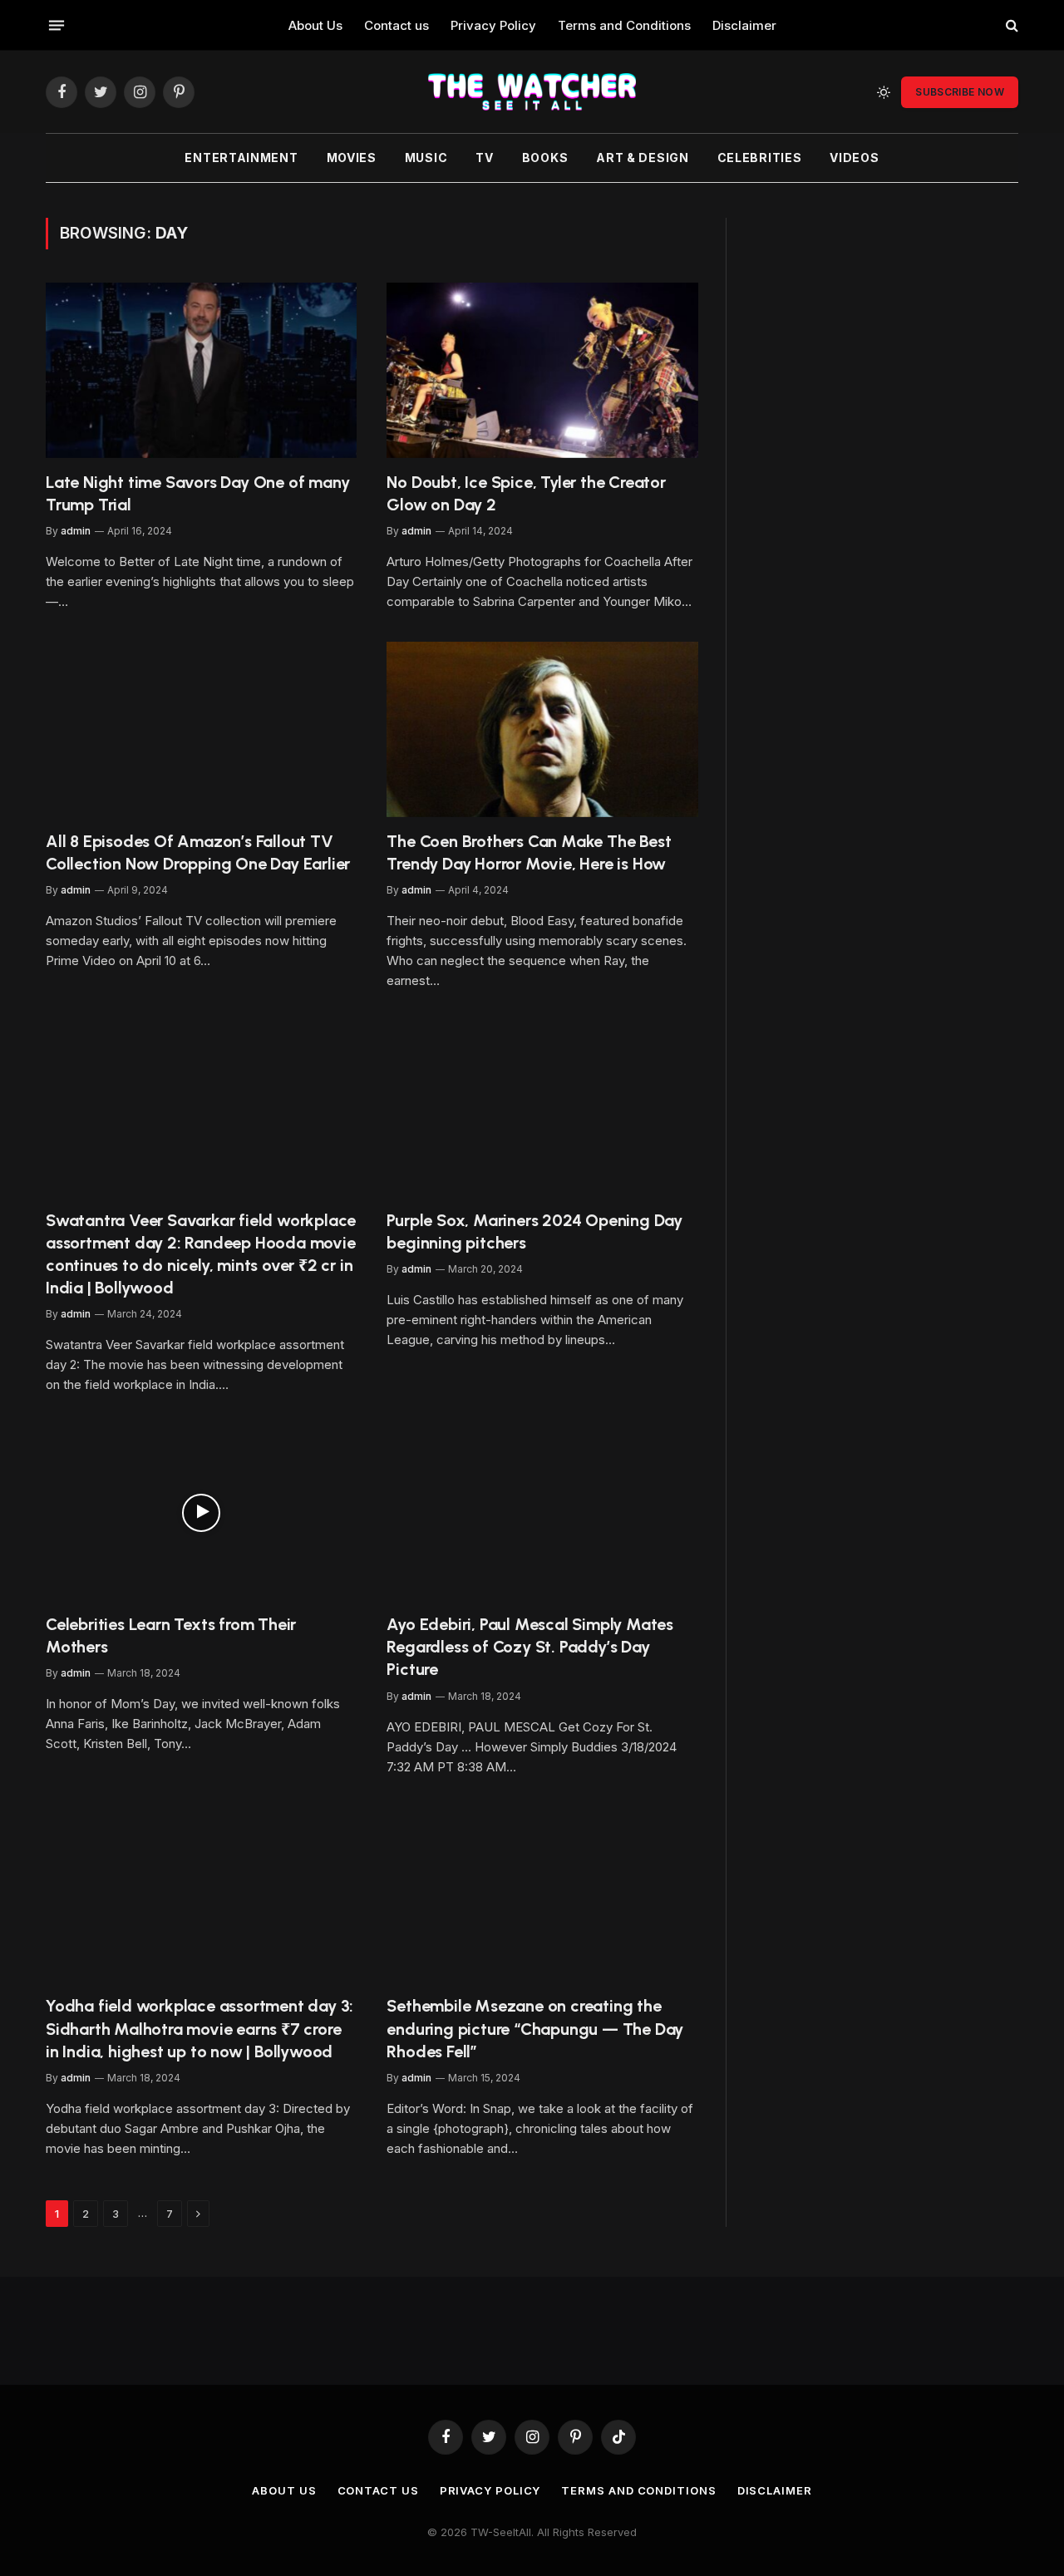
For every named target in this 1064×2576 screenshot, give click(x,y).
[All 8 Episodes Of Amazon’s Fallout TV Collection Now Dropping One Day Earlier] (201, 729)
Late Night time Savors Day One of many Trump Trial (197, 493)
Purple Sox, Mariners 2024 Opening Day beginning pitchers (534, 1231)
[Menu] (57, 25)
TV (484, 158)
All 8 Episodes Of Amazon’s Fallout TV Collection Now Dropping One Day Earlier (198, 852)
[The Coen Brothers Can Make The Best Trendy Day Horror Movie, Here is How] (542, 729)
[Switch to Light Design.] (884, 92)
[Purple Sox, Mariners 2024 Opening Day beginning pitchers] (542, 1108)
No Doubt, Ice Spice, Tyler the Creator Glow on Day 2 (526, 493)
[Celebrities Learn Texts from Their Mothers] (201, 1512)
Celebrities (760, 158)
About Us (315, 25)
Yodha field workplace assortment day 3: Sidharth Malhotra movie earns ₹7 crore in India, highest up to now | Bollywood (199, 2028)
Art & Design (642, 158)
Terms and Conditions (624, 25)
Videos (854, 158)
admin (76, 531)
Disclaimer (744, 25)
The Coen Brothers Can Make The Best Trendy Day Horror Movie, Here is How (529, 852)
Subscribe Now (960, 92)
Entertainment (241, 158)
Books (545, 158)
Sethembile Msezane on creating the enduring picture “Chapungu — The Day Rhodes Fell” (535, 2028)
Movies (352, 158)
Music (426, 158)
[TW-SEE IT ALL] (532, 92)
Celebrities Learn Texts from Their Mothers (171, 1635)
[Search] (1010, 25)
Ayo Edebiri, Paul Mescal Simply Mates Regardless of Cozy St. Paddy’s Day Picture (530, 1647)
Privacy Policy (493, 25)
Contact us (397, 25)
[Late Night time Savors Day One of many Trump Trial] (201, 370)
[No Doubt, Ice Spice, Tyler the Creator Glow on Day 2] (542, 370)
